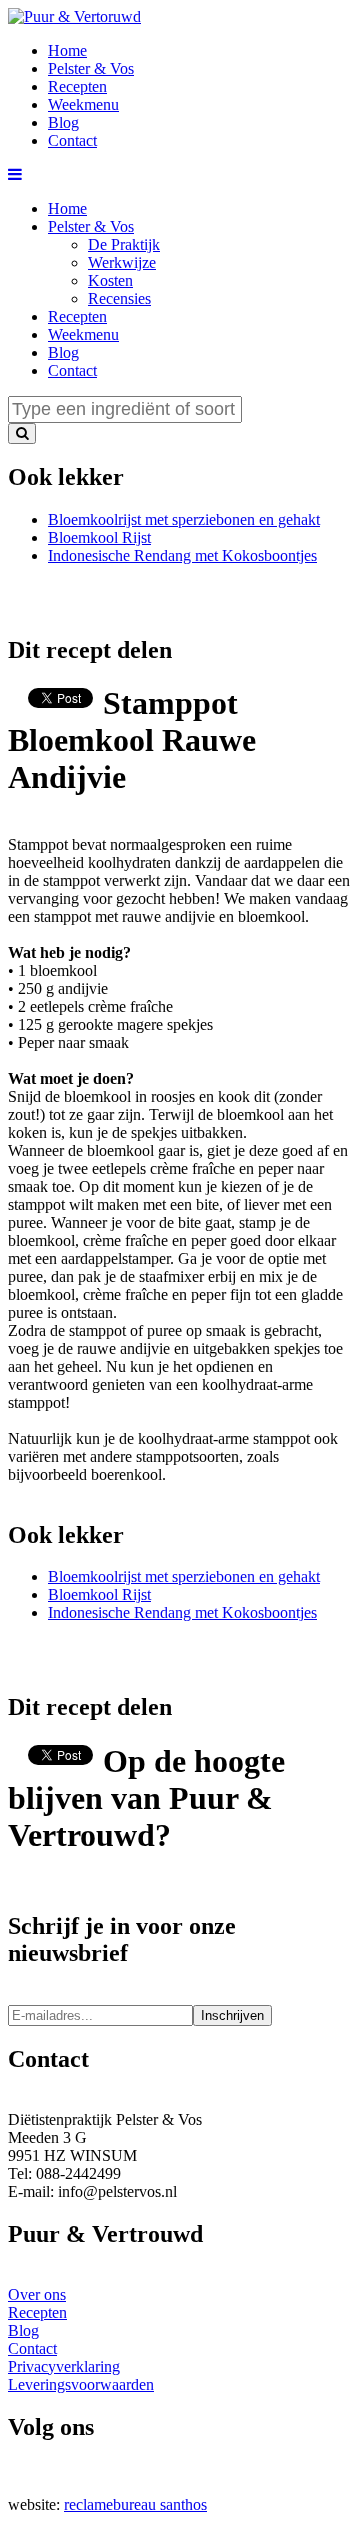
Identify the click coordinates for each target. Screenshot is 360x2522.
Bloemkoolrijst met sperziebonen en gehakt (184, 519)
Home (67, 208)
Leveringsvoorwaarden (81, 2384)
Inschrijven (232, 2015)
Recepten (77, 316)
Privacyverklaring (64, 2366)
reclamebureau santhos (135, 2504)
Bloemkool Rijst (99, 537)
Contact (72, 370)
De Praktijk (124, 244)
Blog (63, 352)
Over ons (37, 2294)
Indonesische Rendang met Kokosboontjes (182, 555)
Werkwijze (122, 262)
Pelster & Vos (91, 226)
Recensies (119, 298)
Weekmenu (83, 334)
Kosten (110, 280)
